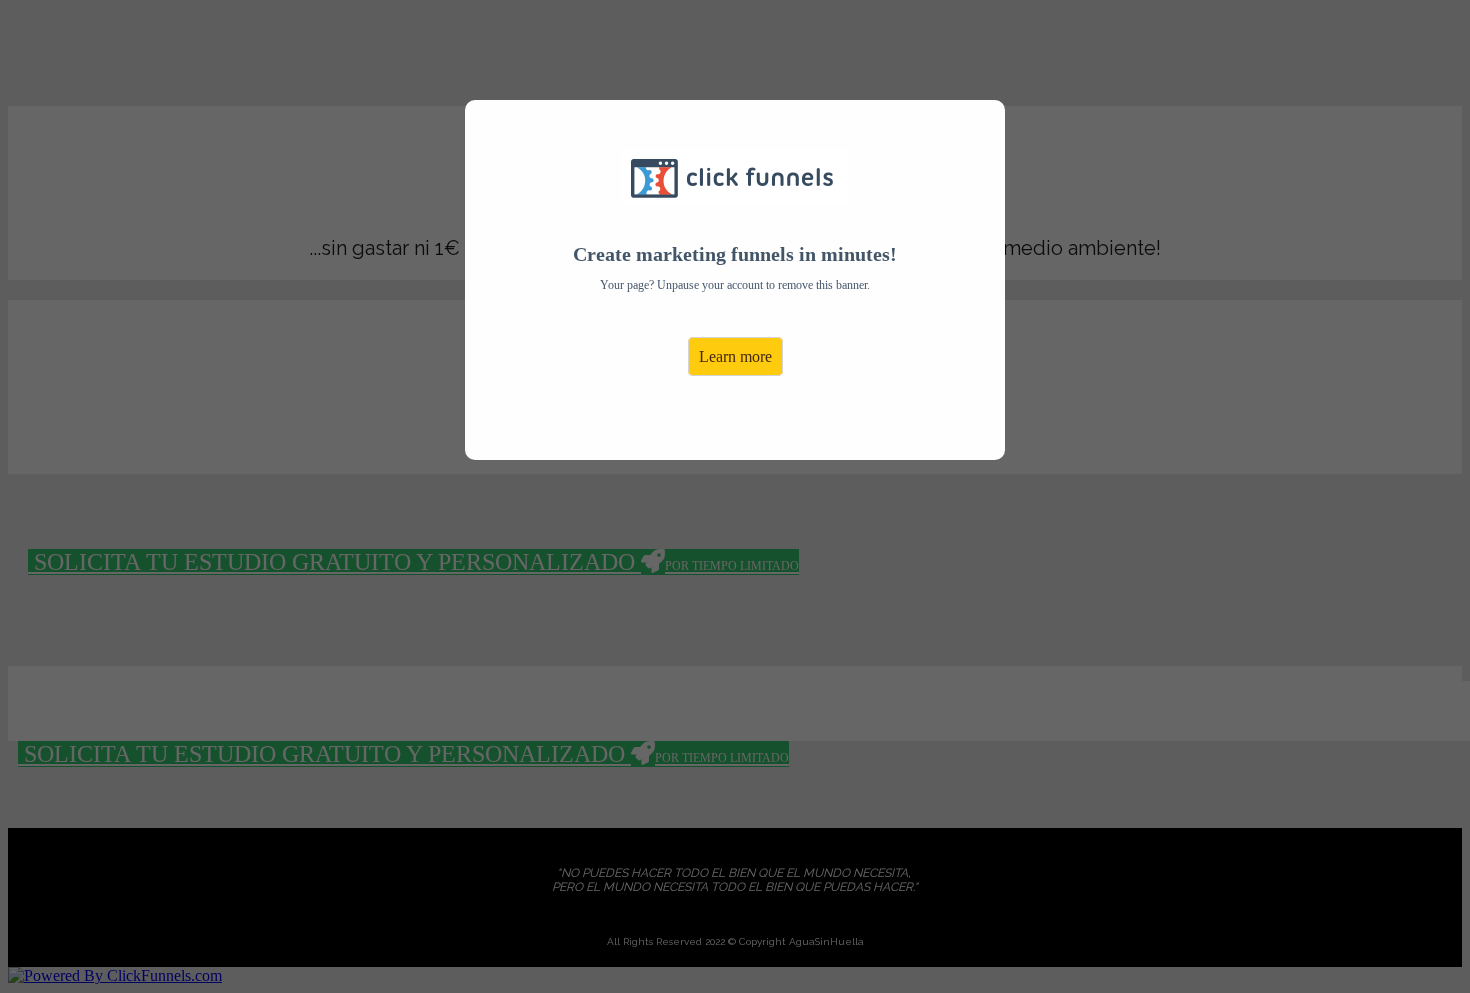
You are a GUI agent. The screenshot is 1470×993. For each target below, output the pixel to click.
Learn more (735, 356)
